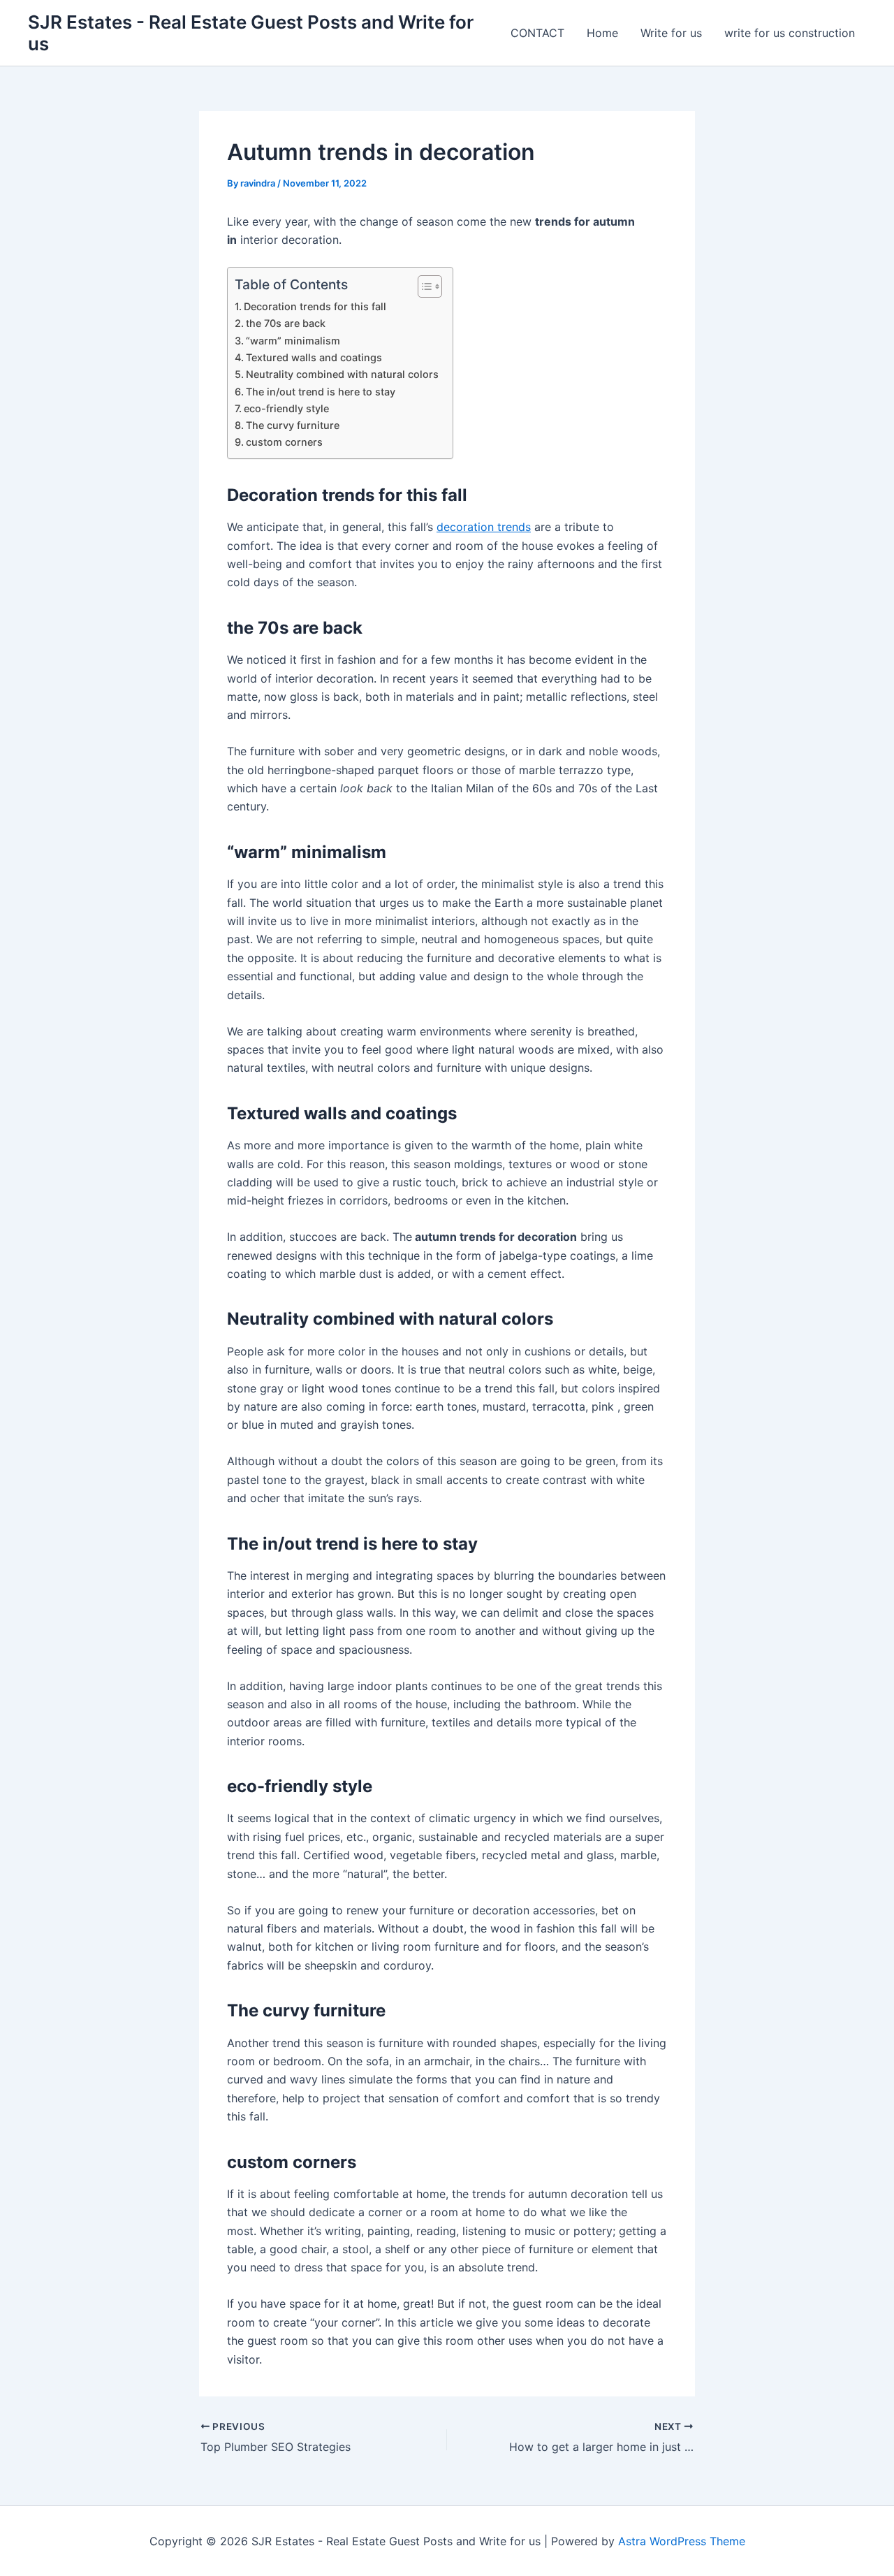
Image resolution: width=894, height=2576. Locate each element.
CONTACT (537, 33)
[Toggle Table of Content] (423, 286)
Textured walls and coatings (314, 357)
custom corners (284, 442)
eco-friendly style (286, 408)
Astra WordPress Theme (682, 2541)
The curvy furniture (293, 425)
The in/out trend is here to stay (321, 392)
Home (602, 33)
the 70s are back (286, 323)
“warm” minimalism (293, 341)
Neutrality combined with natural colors (342, 374)
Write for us (671, 33)
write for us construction (790, 33)
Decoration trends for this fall (315, 306)
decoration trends (484, 527)
